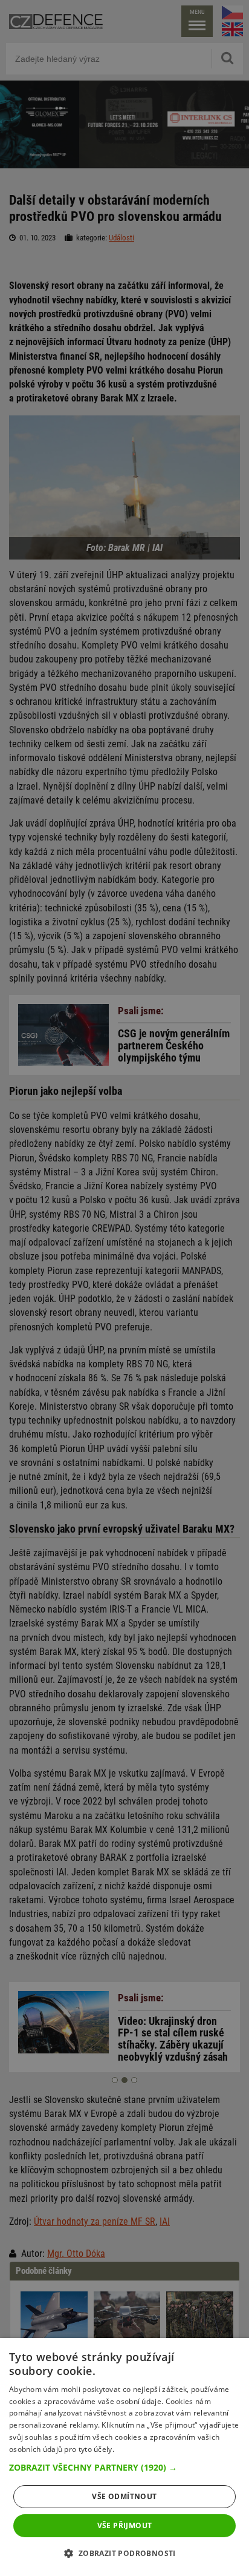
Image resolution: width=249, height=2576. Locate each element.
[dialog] (124, 2457)
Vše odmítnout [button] (124, 2496)
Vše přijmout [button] (125, 2525)
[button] (124, 2468)
